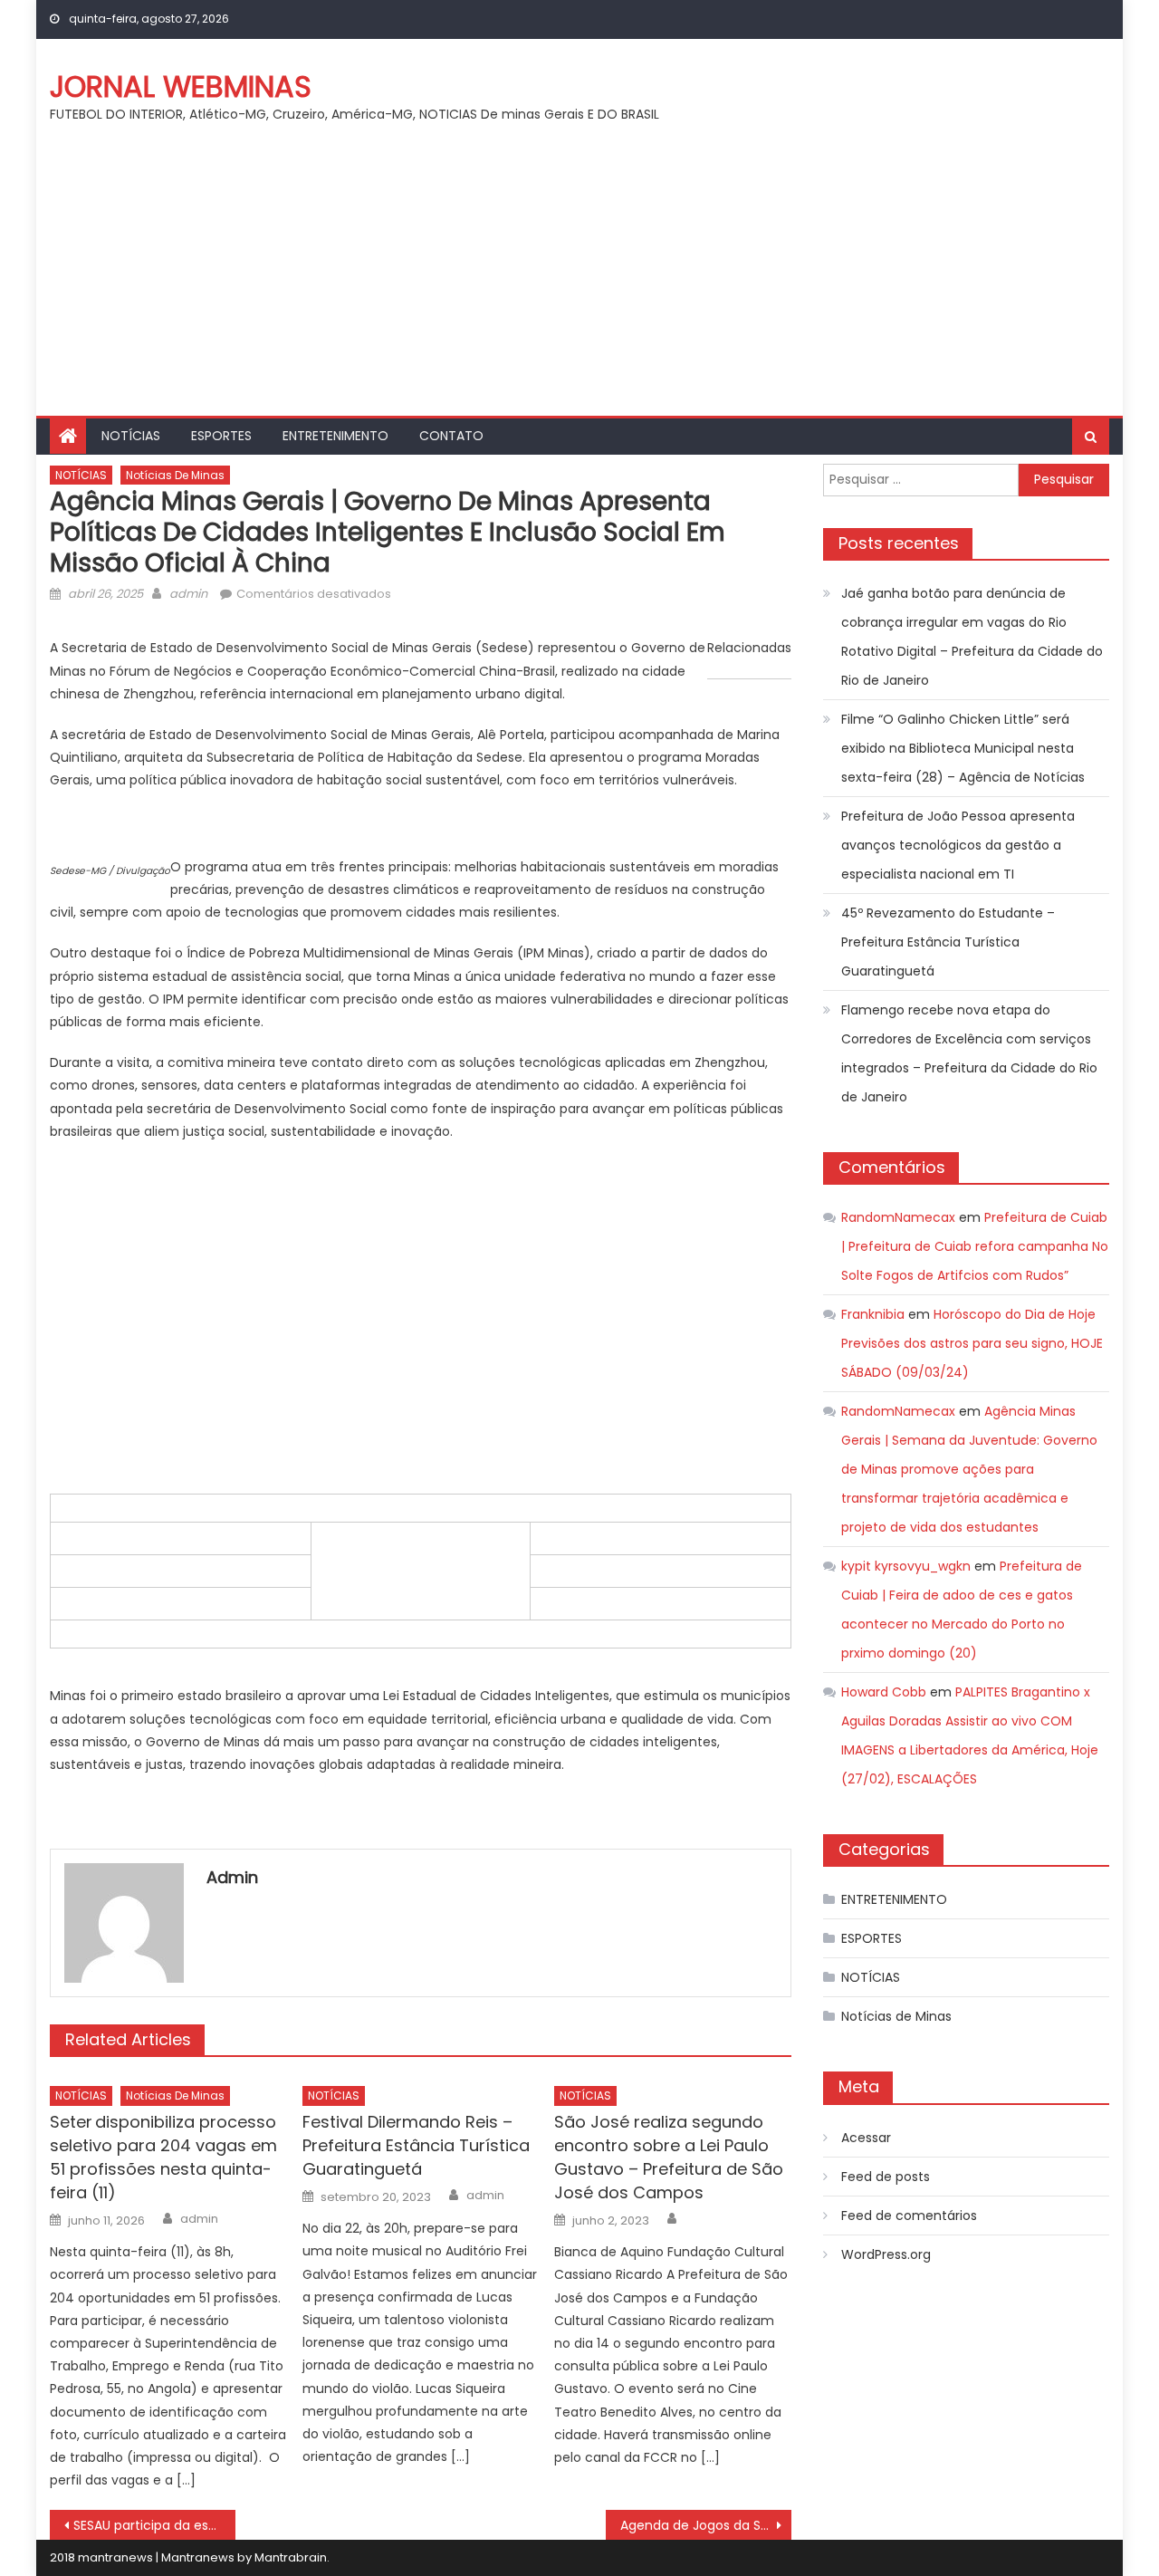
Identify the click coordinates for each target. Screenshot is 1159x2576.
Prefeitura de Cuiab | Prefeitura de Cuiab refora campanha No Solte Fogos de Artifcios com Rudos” (975, 1246)
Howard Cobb (884, 1692)
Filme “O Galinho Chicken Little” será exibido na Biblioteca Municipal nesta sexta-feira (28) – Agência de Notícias (963, 748)
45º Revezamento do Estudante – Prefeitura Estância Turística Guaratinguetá (948, 942)
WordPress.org (886, 2254)
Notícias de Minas (175, 475)
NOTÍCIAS (131, 436)
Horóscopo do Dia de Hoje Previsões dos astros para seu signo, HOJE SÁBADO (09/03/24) (972, 1343)
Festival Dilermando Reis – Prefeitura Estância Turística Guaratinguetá (416, 2145)
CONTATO (451, 436)
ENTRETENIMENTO (335, 436)
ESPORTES (221, 436)
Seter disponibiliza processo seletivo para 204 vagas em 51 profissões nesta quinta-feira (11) (163, 2157)
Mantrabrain (291, 2557)
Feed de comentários (909, 2216)
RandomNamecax (898, 1217)
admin (188, 594)
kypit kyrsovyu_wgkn (906, 1566)
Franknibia (873, 1314)
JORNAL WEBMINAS (181, 87)
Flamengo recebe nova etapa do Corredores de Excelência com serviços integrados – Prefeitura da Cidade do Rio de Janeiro (969, 1053)
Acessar (866, 2138)
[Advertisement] (579, 280)
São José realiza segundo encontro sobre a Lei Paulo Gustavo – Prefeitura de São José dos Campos (669, 2157)
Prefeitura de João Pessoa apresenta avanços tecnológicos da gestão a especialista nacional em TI (958, 845)
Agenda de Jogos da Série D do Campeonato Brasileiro (706, 2525)
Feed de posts (886, 2177)
